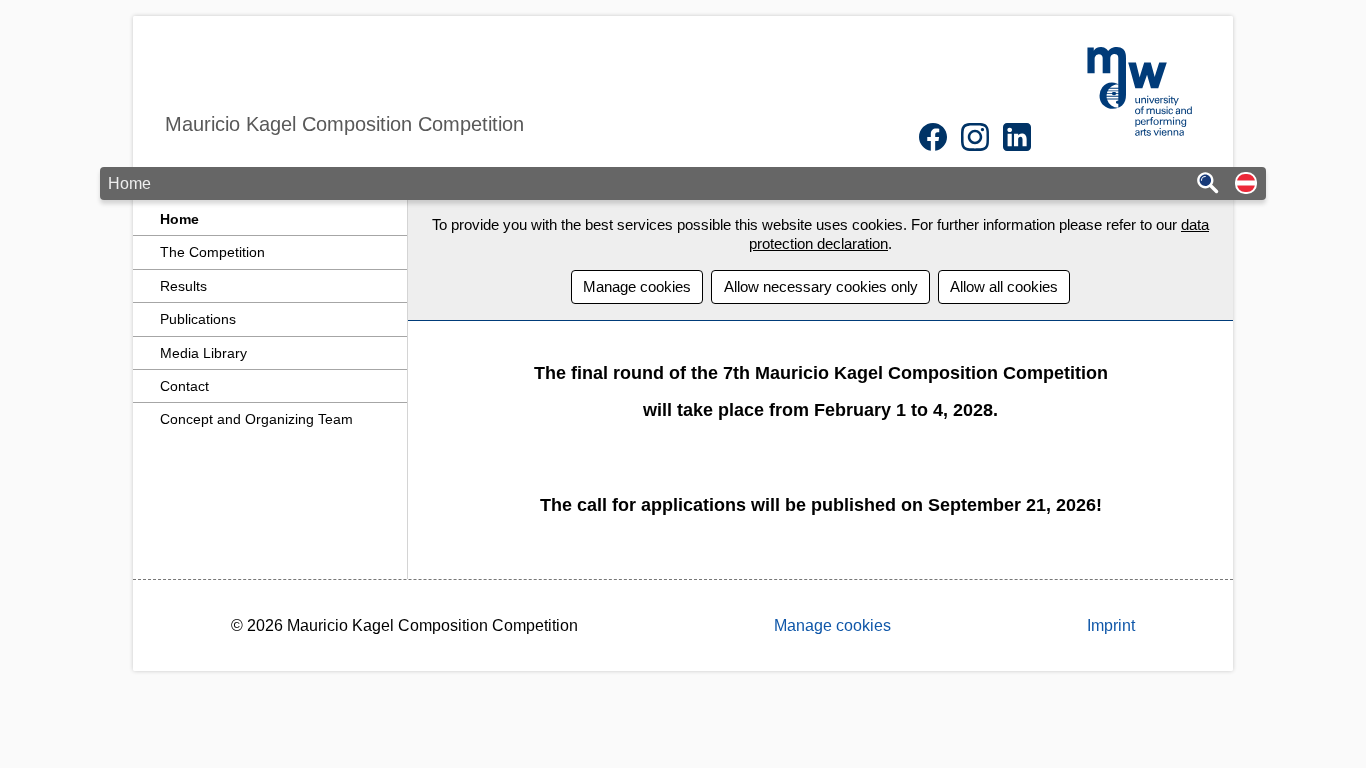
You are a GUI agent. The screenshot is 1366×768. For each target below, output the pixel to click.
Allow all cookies (1004, 286)
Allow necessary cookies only (821, 286)
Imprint (1111, 625)
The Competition (212, 252)
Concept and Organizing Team (256, 419)
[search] (1208, 184)
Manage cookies (637, 286)
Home (179, 219)
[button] (1246, 184)
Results (183, 286)
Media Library (203, 353)
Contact (184, 386)
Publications (198, 319)
